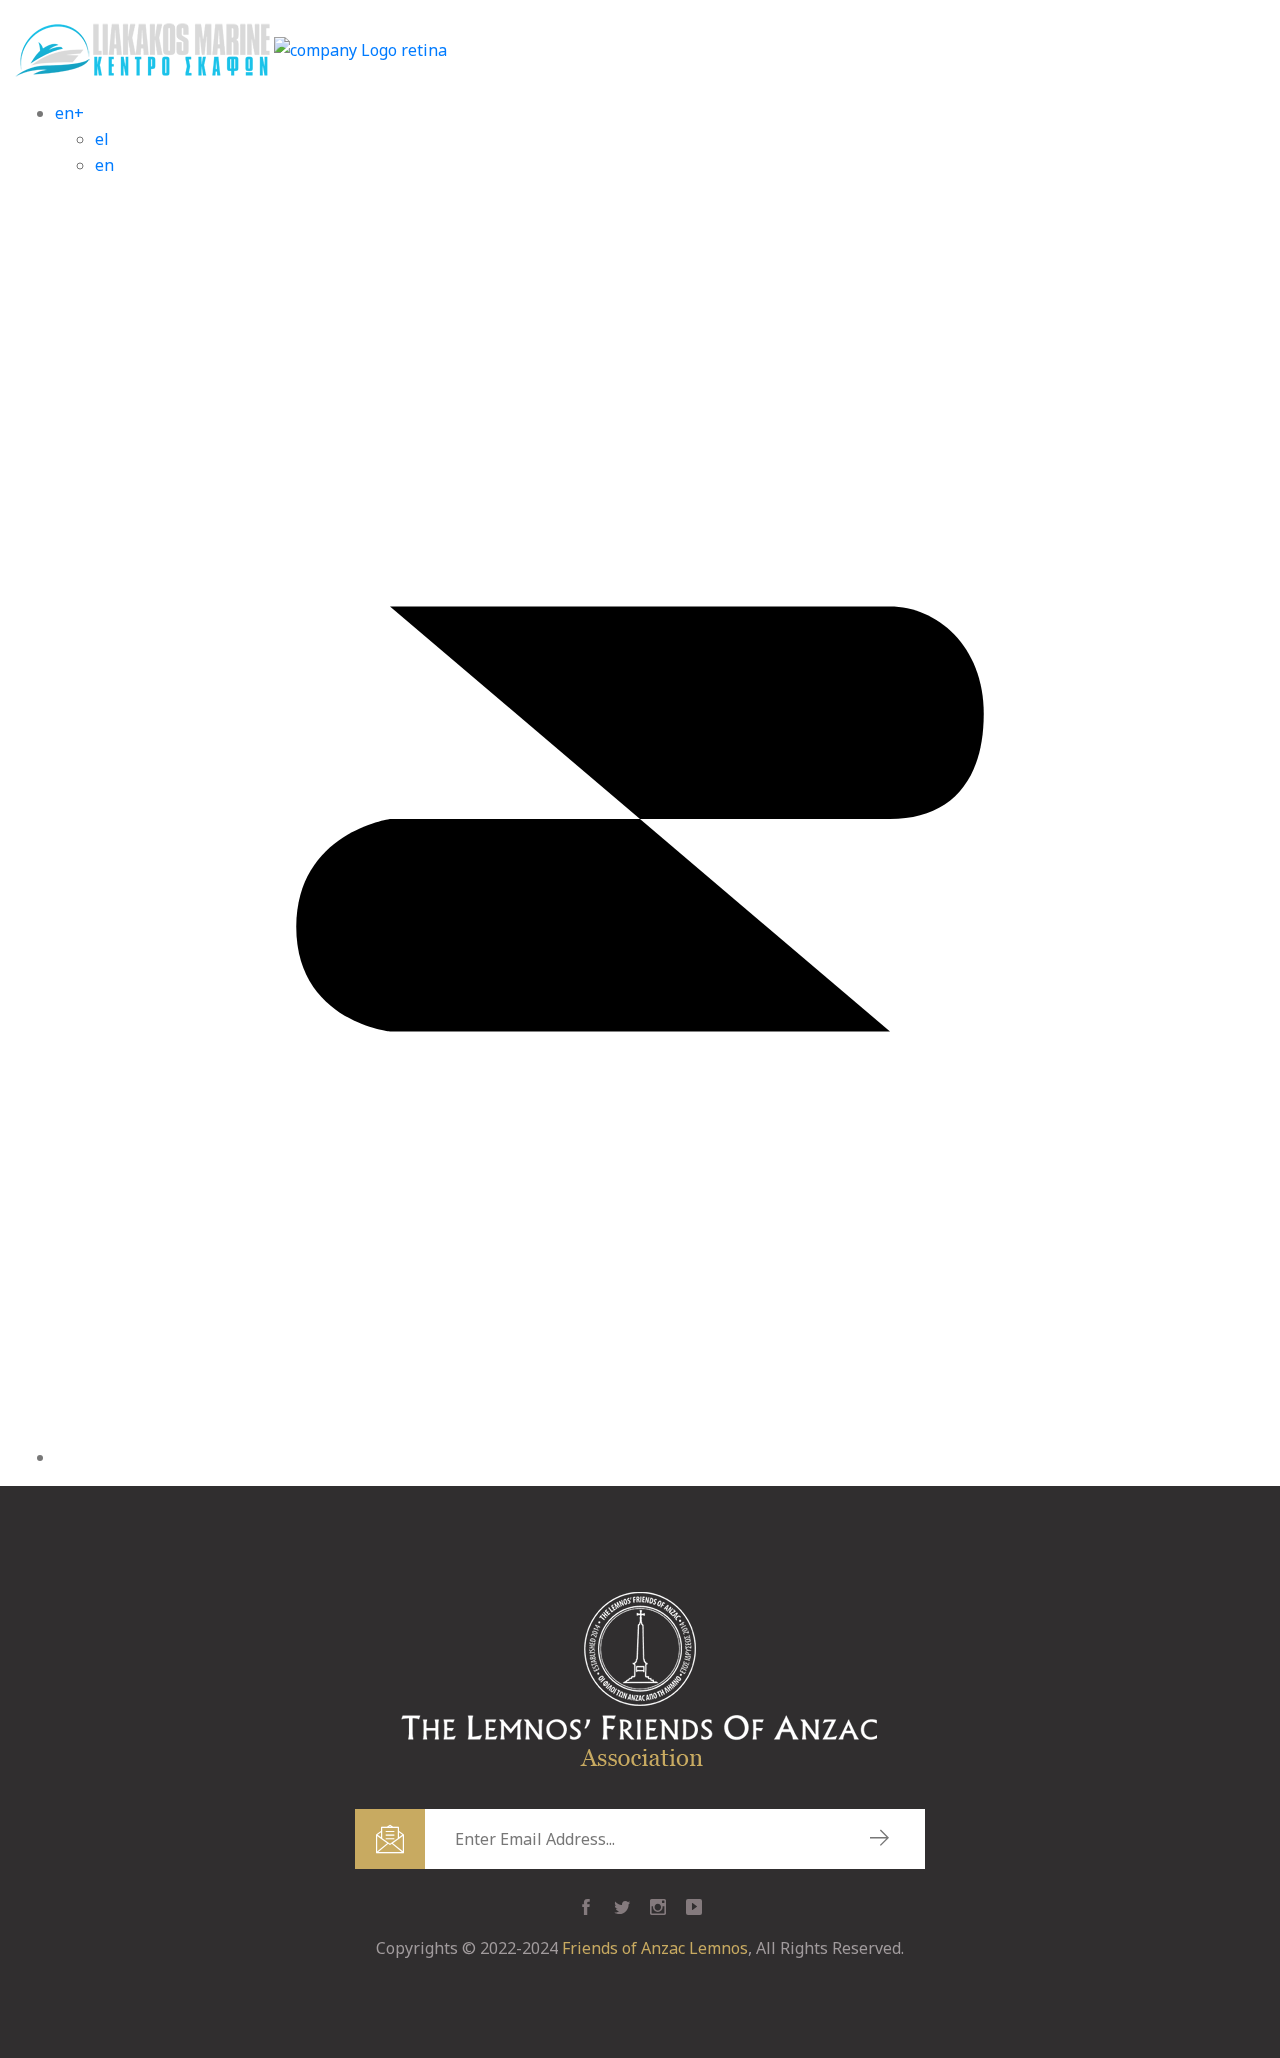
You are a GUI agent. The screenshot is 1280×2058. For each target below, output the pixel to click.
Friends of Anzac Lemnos (655, 1948)
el (102, 139)
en (104, 165)
